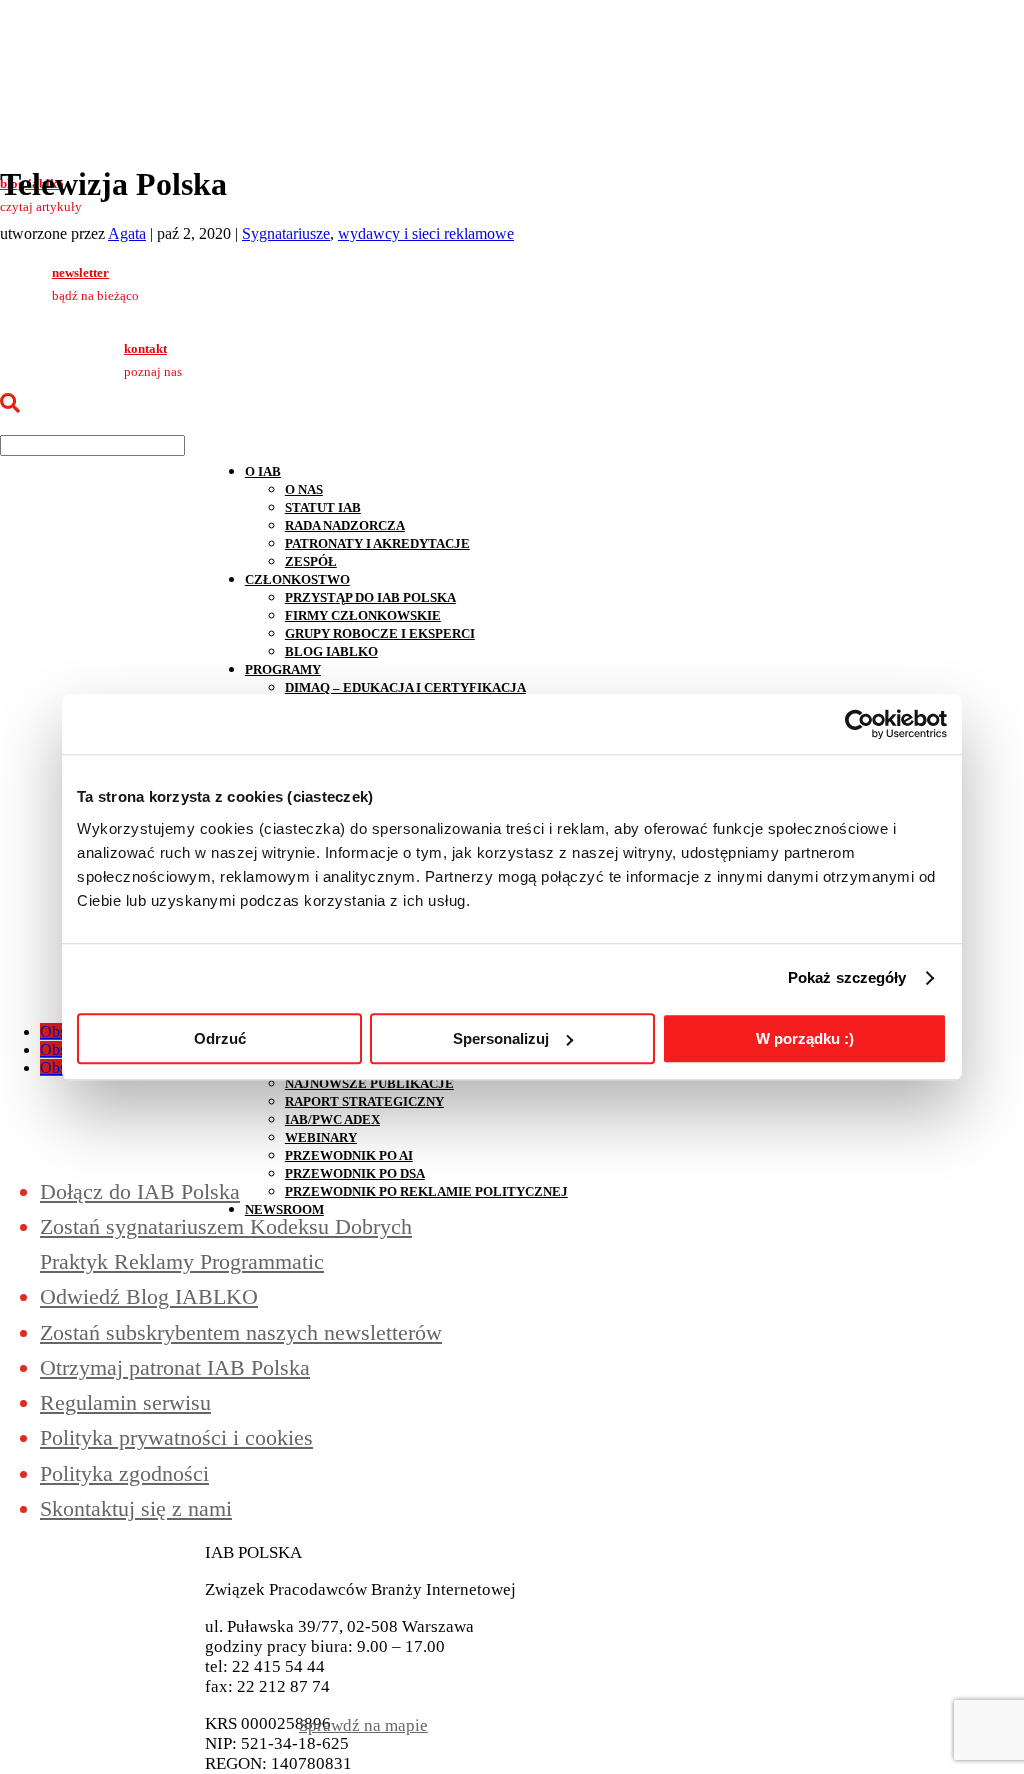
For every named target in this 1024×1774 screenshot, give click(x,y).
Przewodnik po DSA (355, 1173)
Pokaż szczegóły (847, 977)
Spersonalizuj (501, 1038)
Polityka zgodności (124, 1473)
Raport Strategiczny (364, 1101)
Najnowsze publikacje (369, 1083)
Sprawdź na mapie (363, 1725)
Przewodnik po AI (349, 1155)
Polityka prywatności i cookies (176, 1437)
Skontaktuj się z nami (136, 1508)
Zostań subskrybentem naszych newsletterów (241, 1332)
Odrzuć (220, 1038)
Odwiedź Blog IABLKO (149, 1296)
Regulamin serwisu (125, 1402)
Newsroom (284, 1209)
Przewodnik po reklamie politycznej (426, 1191)
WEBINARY (321, 1137)
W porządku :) (805, 1038)
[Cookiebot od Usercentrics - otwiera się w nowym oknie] (859, 724)
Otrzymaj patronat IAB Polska (175, 1367)
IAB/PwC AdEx (332, 1119)
